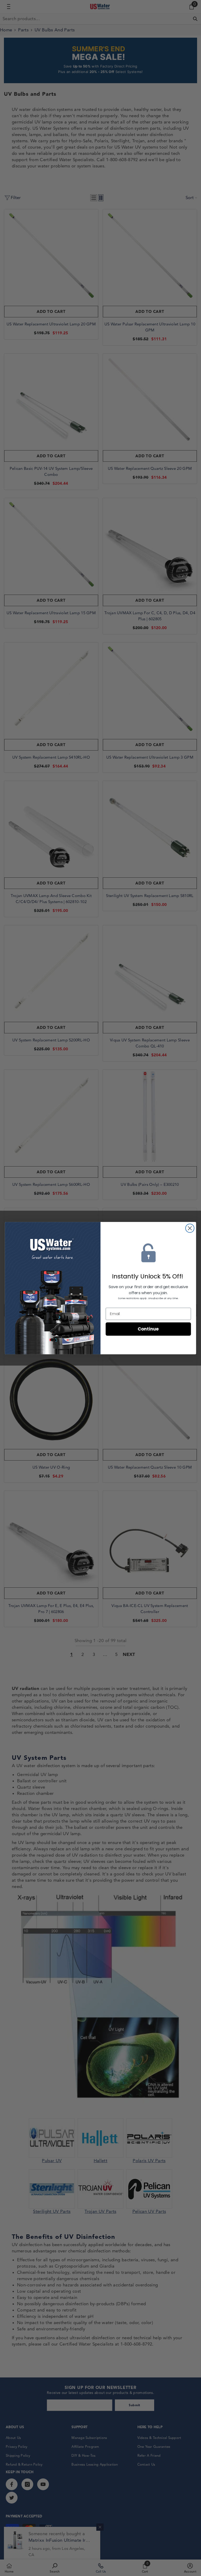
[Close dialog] (190, 1228)
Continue (148, 1329)
